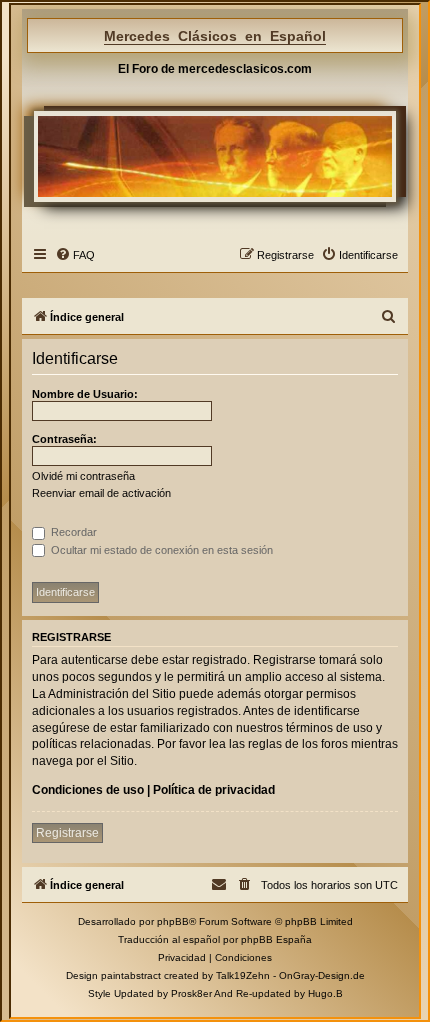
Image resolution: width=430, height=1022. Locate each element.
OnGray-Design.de (322, 975)
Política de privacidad (214, 790)
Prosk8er (191, 993)
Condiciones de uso (88, 790)
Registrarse (67, 833)
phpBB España (276, 939)
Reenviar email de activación (101, 493)
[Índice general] (214, 156)
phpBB (173, 921)
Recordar (72, 532)
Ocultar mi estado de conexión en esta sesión (160, 550)
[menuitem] (75, 255)
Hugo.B (325, 993)
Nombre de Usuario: (85, 394)
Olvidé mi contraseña (83, 476)
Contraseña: (64, 439)
